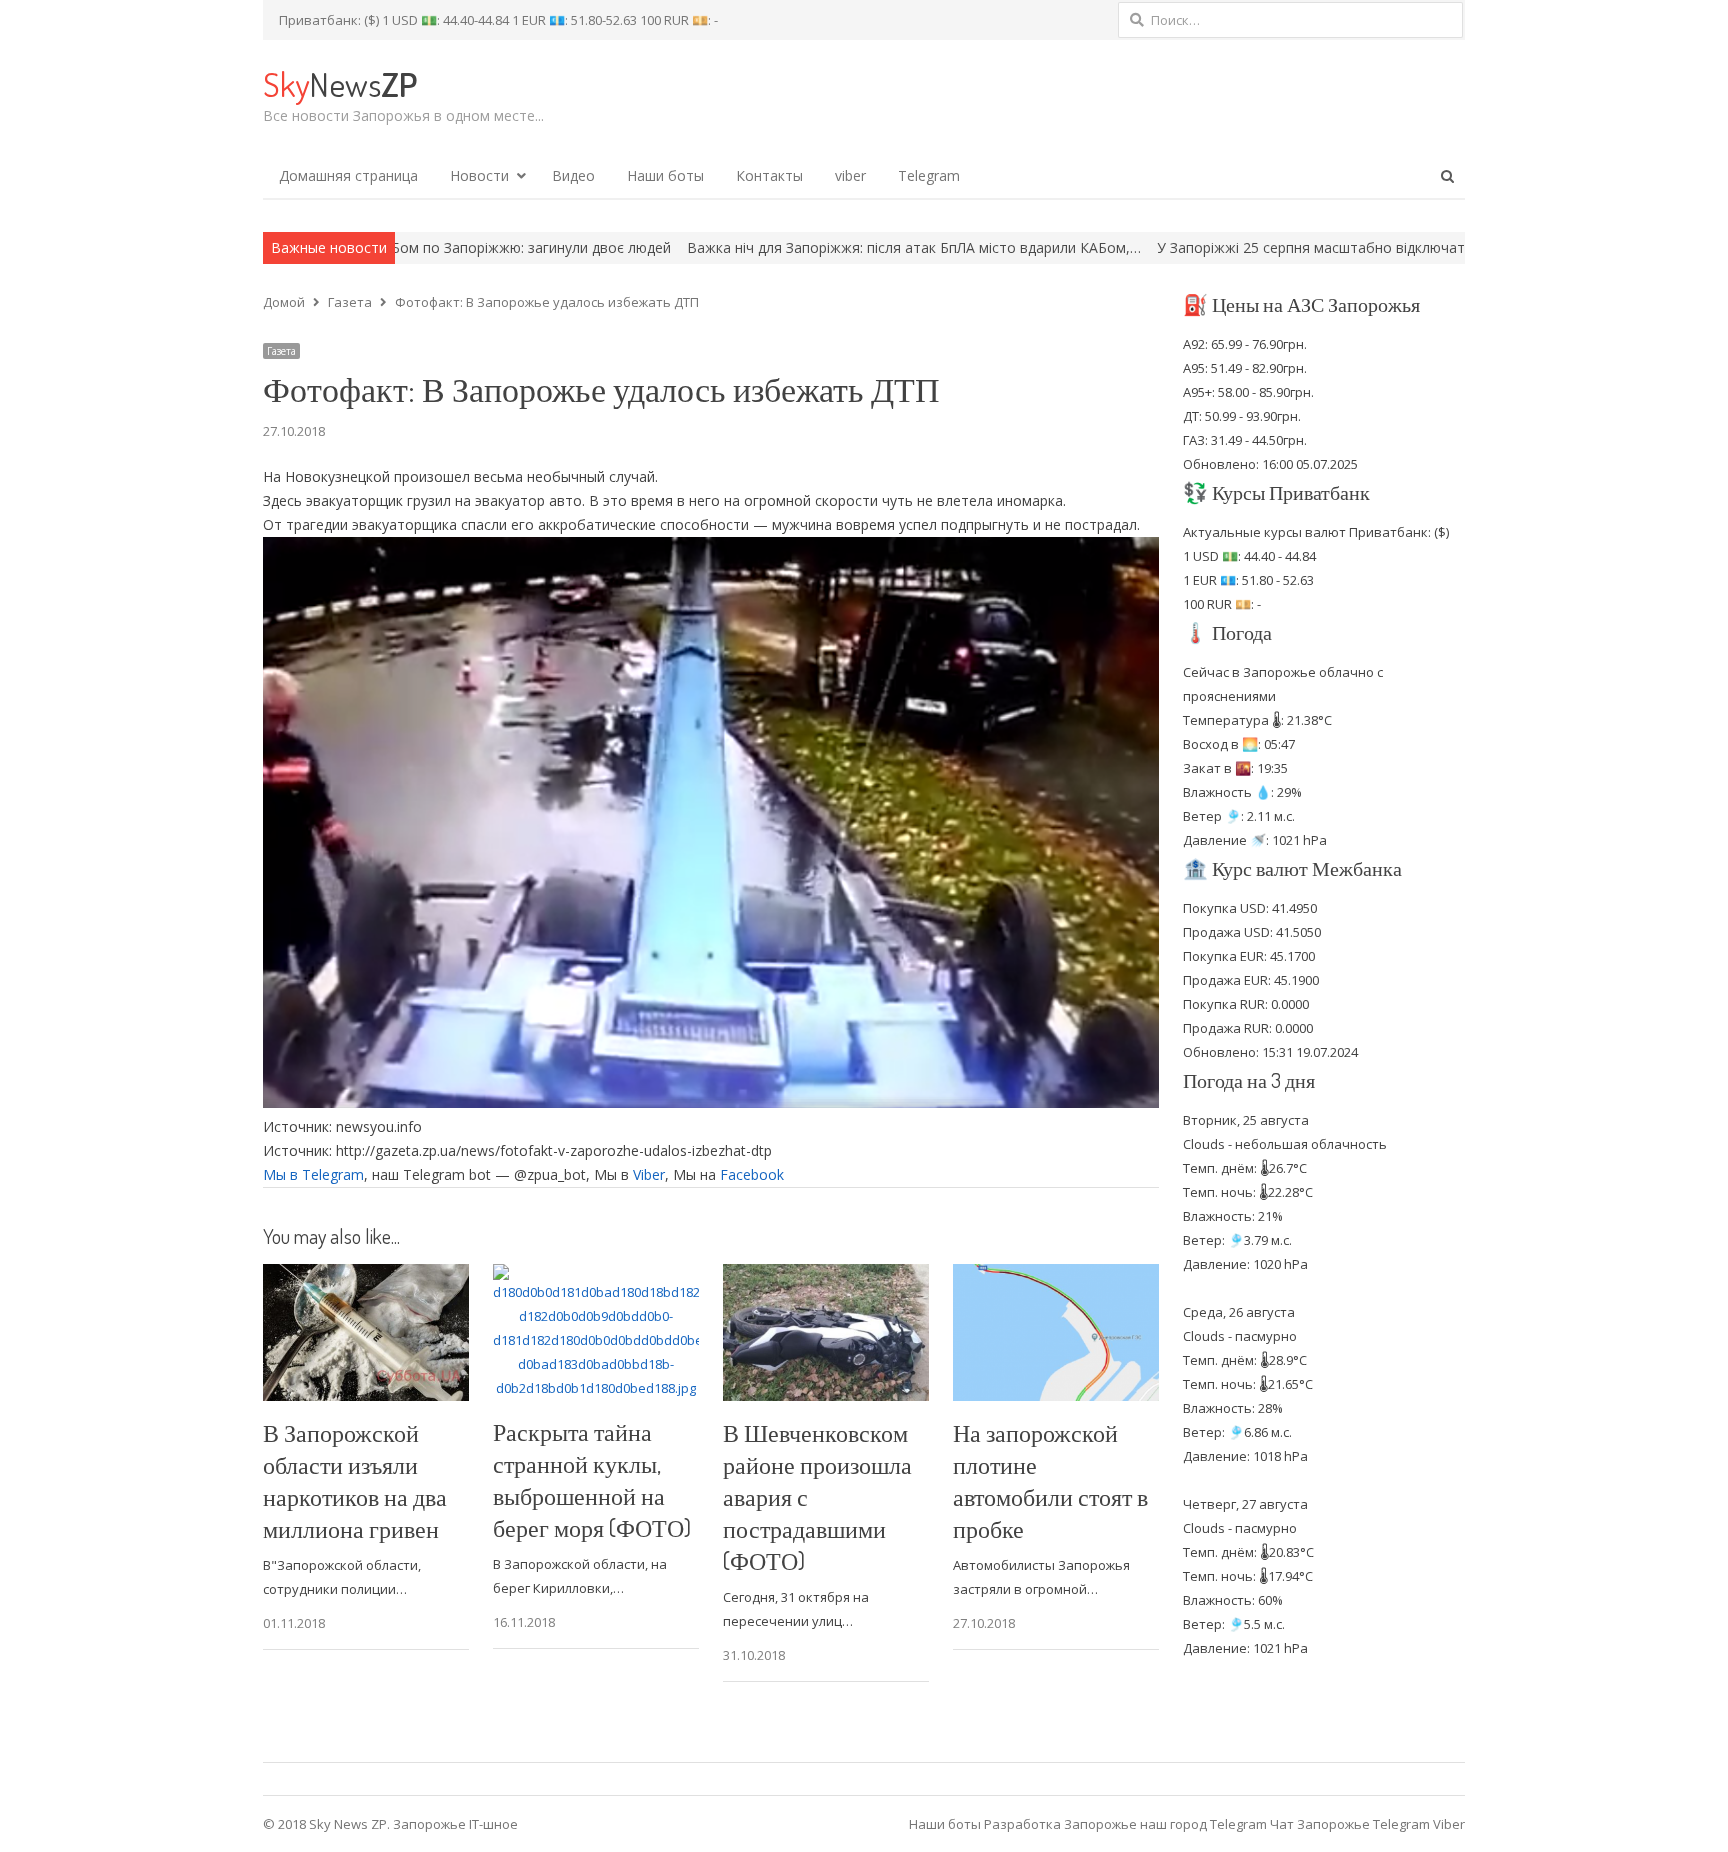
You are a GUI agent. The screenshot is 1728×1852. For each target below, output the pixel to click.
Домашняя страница (348, 175)
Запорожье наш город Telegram (1165, 1824)
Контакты (769, 175)
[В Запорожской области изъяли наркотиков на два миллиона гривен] (366, 1276)
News (340, 83)
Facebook (752, 1174)
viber (850, 175)
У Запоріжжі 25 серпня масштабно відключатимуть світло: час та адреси (1270, 247)
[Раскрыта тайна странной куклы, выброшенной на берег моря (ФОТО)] (596, 1276)
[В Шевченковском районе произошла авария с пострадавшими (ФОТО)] (826, 1276)
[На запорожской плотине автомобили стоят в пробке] (1056, 1276)
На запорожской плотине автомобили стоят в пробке (1050, 1480)
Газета (281, 351)
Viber (649, 1174)
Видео (573, 175)
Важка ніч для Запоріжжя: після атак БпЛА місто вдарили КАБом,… (779, 247)
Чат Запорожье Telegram (1350, 1824)
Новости (479, 175)
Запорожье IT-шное (455, 1824)
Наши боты (665, 175)
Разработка (1024, 1824)
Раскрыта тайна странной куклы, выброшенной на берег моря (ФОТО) (592, 1479)
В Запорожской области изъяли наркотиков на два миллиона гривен (355, 1480)
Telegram (929, 175)
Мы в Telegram (313, 1174)
